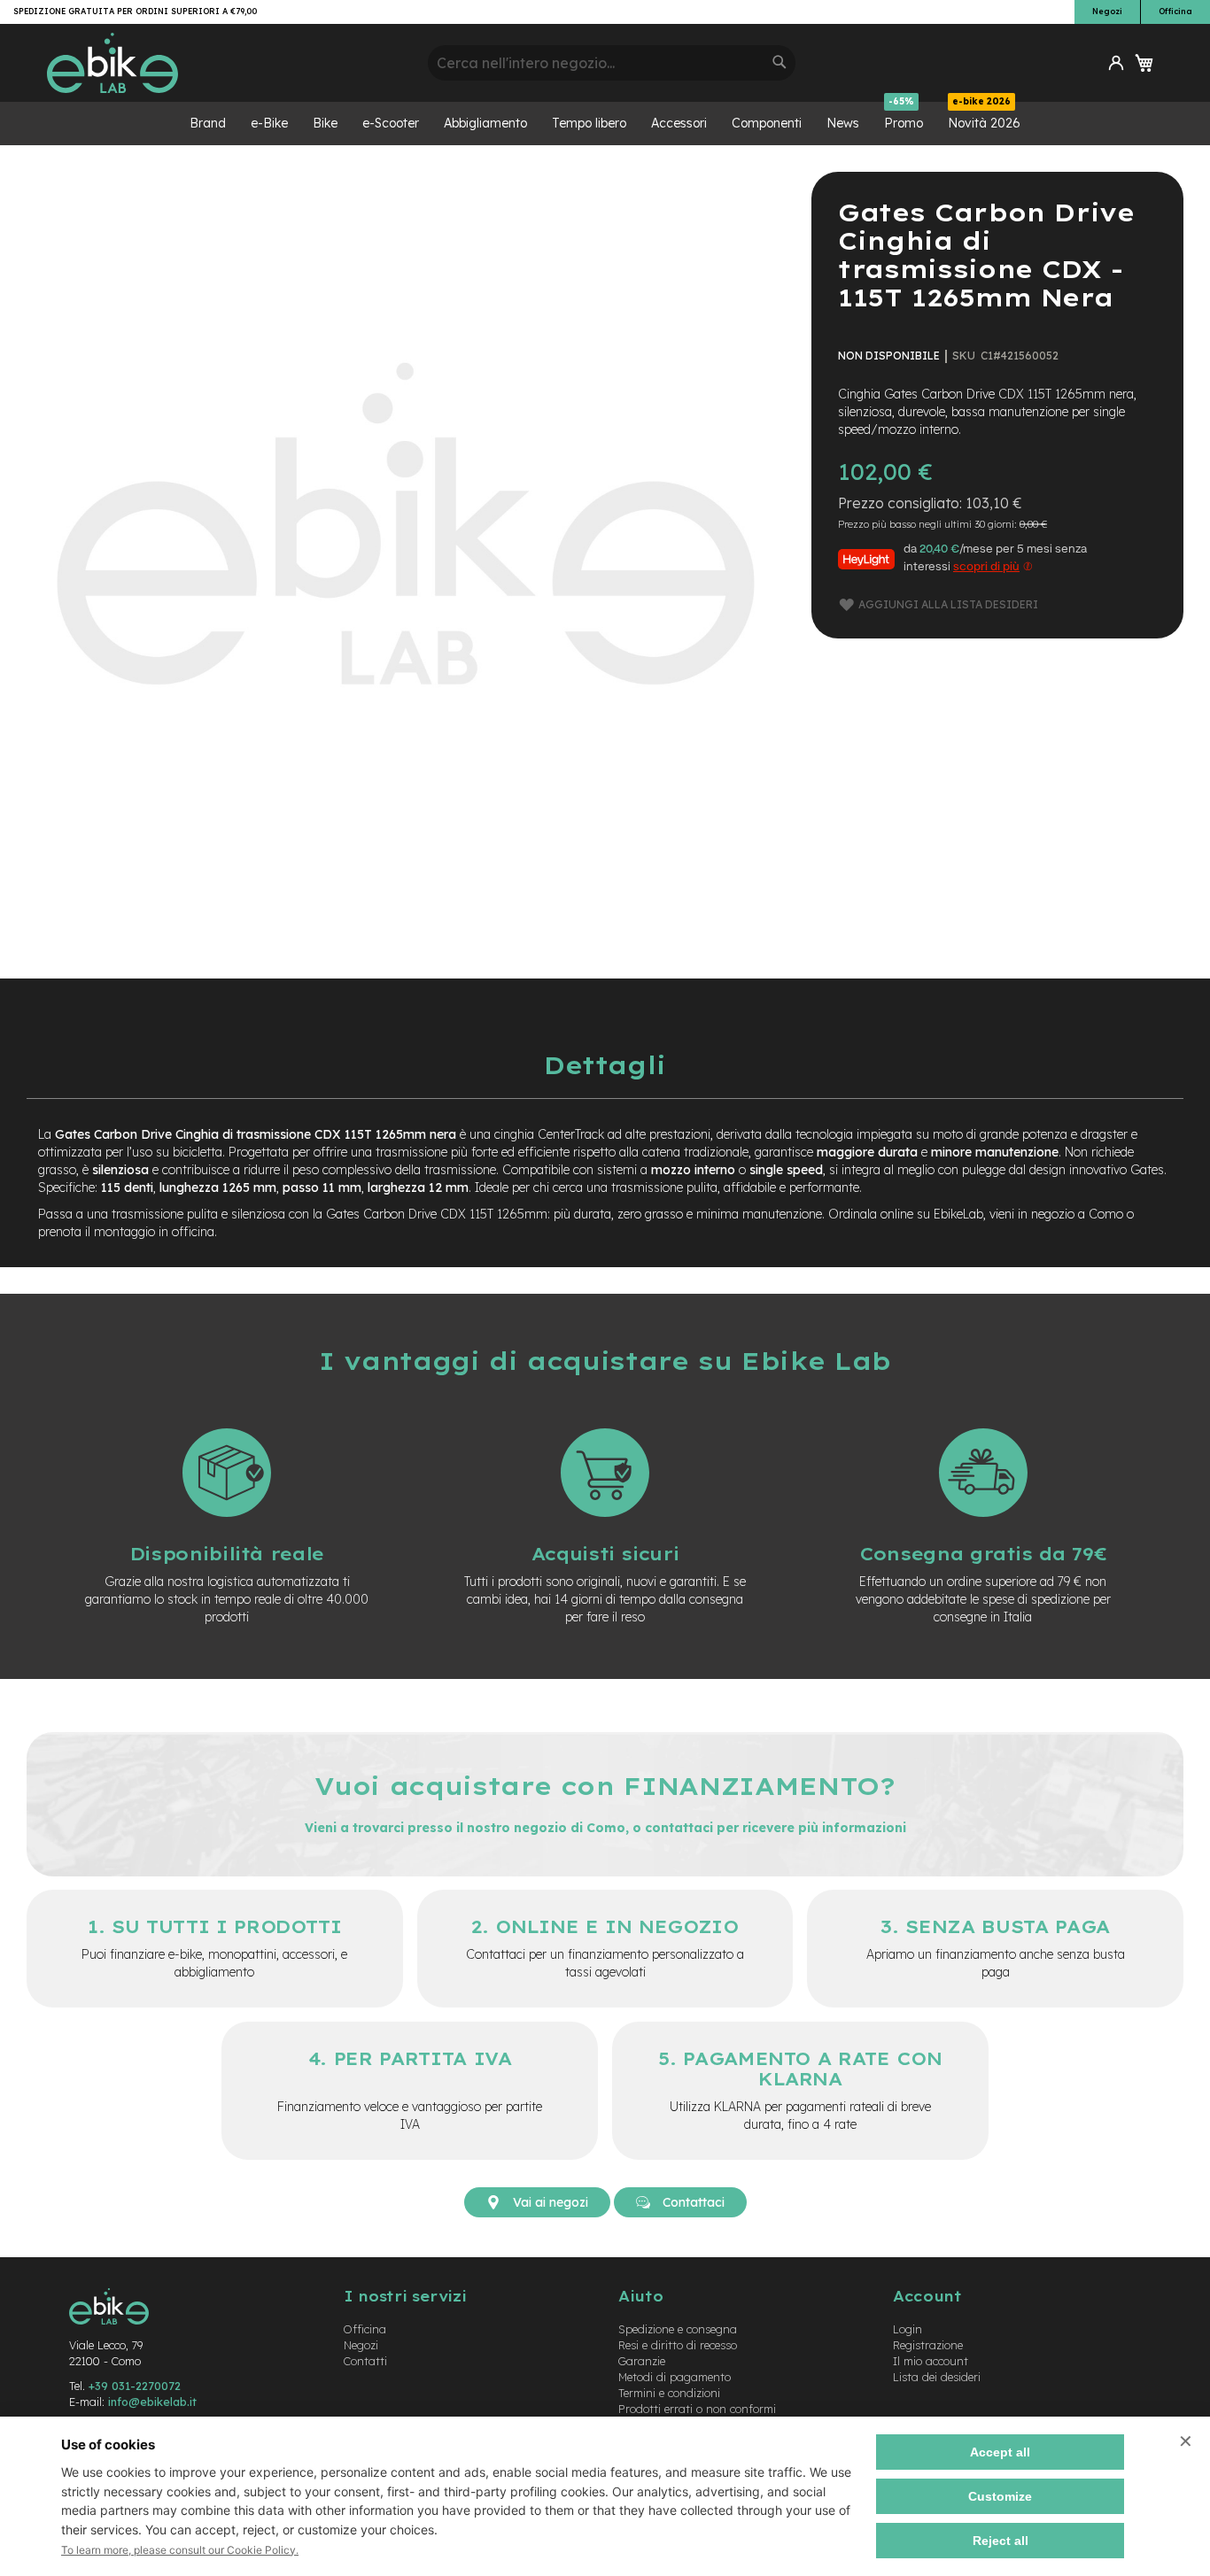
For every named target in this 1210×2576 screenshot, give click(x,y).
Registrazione (928, 2345)
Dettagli (605, 1065)
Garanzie (642, 2361)
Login (907, 2329)
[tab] (605, 1065)
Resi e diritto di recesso (678, 2345)
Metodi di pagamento (675, 2377)
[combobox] (612, 63)
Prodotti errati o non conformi (697, 2409)
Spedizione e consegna (678, 2329)
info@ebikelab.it (152, 2402)
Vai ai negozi (549, 2202)
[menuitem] (208, 124)
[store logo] (231, 63)
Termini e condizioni (669, 2393)
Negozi (1107, 11)
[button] (1116, 63)
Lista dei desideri (937, 2377)
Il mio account (931, 2361)
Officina (1175, 11)
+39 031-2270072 (135, 2386)
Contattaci (692, 2202)
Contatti (365, 2361)
